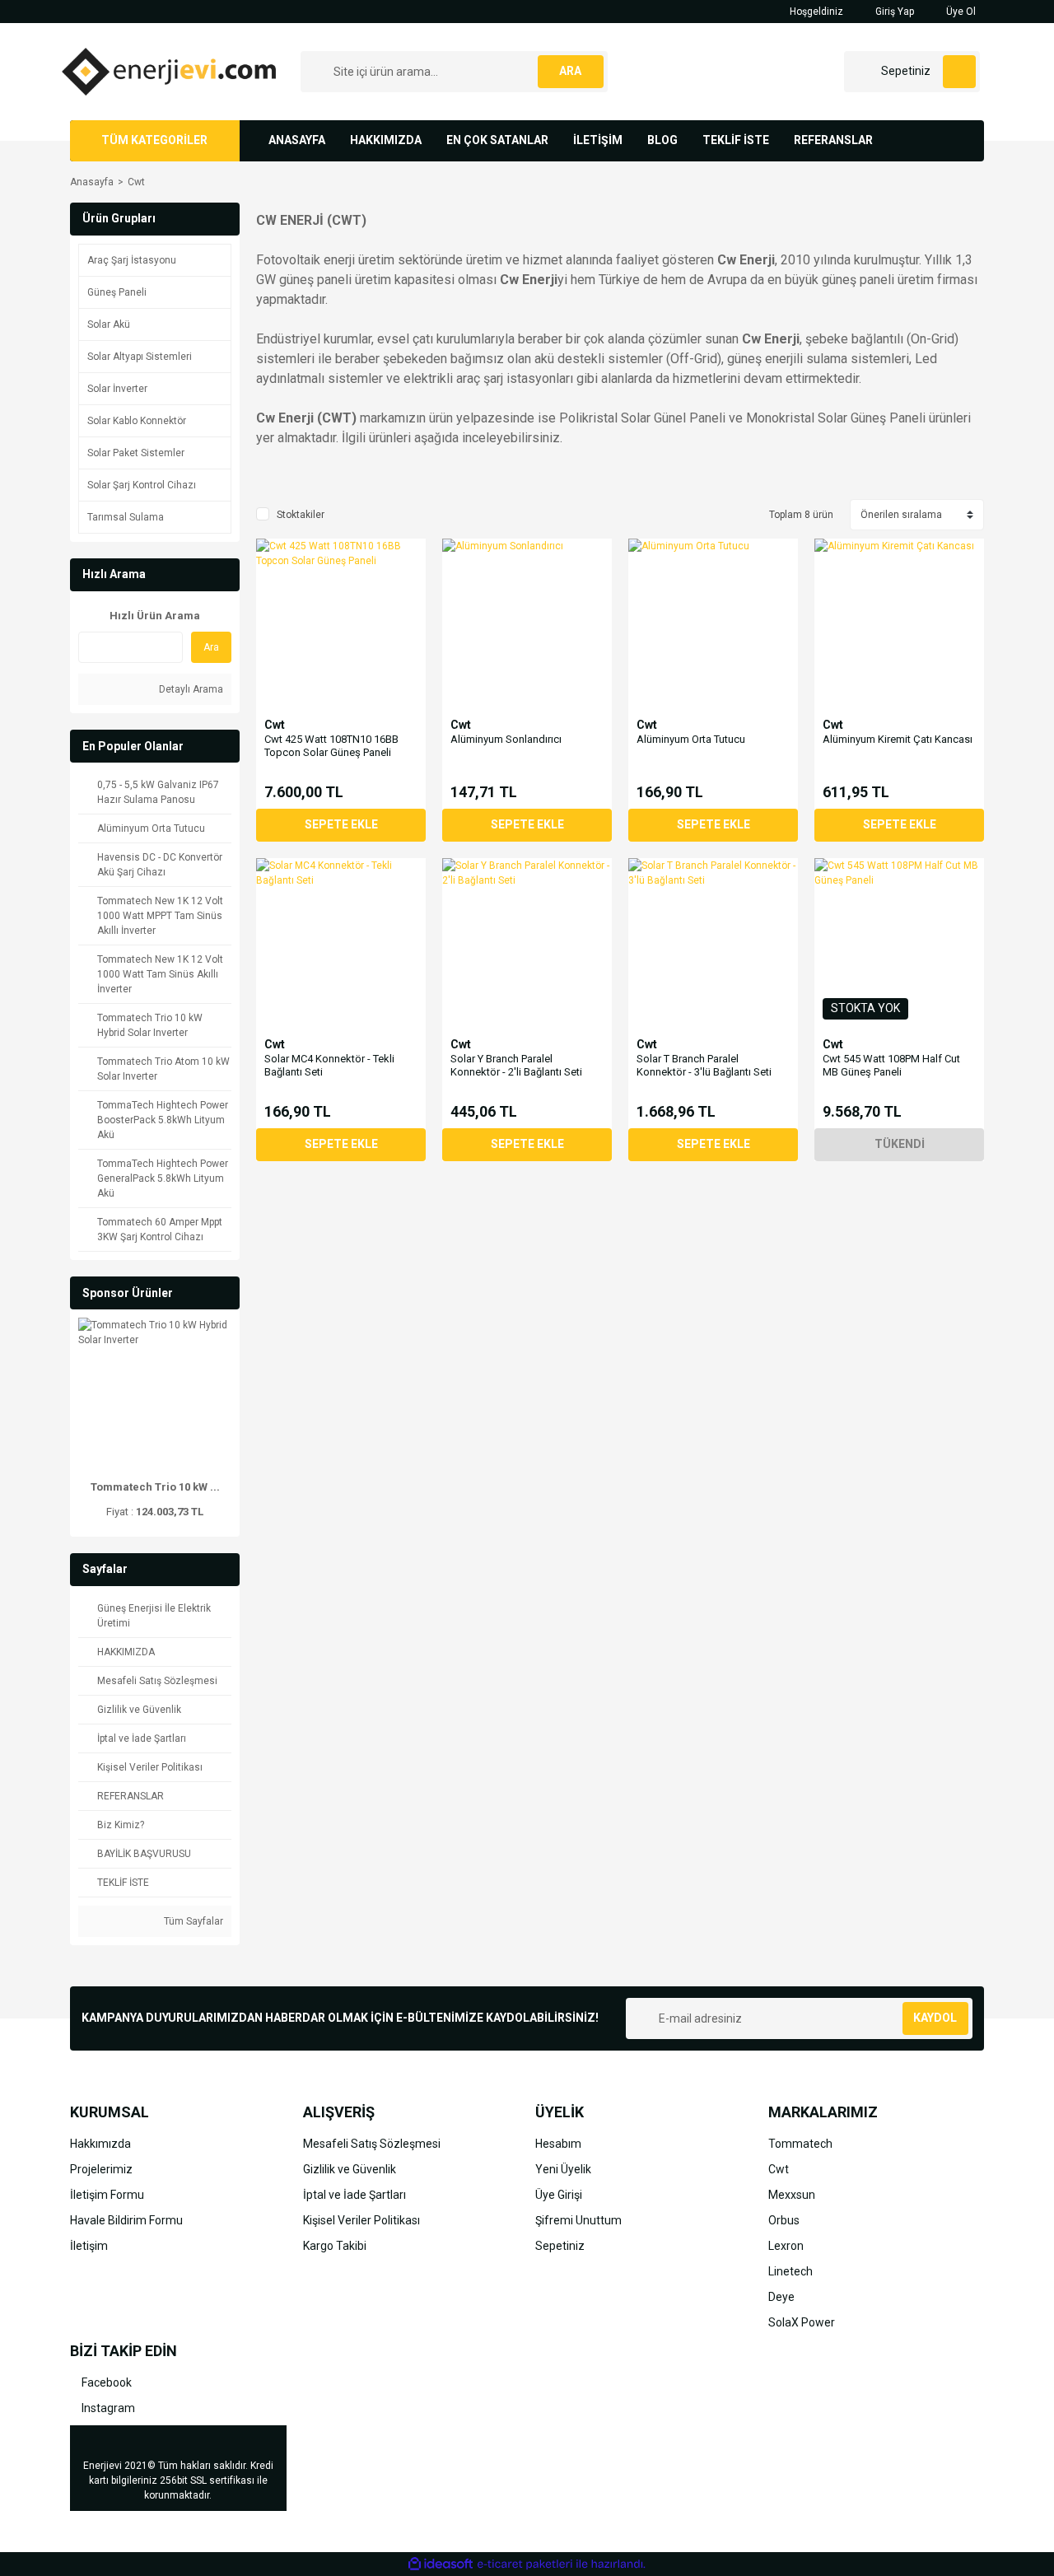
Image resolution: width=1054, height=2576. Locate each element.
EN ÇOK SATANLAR (497, 140)
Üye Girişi (559, 2195)
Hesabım (558, 2144)
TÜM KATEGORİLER (154, 140)
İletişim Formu (107, 2195)
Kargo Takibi (335, 2246)
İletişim (89, 2246)
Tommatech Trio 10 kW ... (155, 1487)
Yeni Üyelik (563, 2169)
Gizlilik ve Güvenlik (350, 2169)
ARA (570, 71)
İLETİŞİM (598, 140)
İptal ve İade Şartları (354, 2195)
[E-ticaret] (525, 2564)
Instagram (107, 2408)
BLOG (662, 140)
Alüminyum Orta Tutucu (691, 739)
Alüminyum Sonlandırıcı (506, 739)
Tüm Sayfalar (192, 1921)
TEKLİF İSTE (736, 140)
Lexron (786, 2246)
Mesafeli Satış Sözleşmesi (372, 2144)
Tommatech (800, 2144)
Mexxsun (792, 2195)
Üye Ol (960, 12)
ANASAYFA (297, 140)
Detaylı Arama (190, 689)
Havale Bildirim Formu (126, 2220)
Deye (781, 2297)
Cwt (136, 182)
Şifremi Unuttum (578, 2220)
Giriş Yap (893, 12)
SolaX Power (802, 2322)
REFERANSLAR (833, 140)
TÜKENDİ (900, 1144)
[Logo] (169, 71)
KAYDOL (935, 2018)
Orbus (784, 2220)
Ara (211, 647)
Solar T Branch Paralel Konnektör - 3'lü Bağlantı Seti (704, 1065)
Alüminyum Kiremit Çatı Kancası (898, 739)
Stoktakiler (301, 515)
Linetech (790, 2271)
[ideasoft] (441, 2564)
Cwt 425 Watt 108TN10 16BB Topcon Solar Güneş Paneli (331, 746)
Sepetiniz (560, 2246)
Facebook (105, 2382)
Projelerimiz (101, 2169)
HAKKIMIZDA (386, 140)
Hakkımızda (100, 2144)
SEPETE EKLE (341, 824)
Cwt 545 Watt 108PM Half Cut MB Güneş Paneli (891, 1065)
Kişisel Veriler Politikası (361, 2220)
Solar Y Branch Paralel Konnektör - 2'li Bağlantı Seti (516, 1065)
